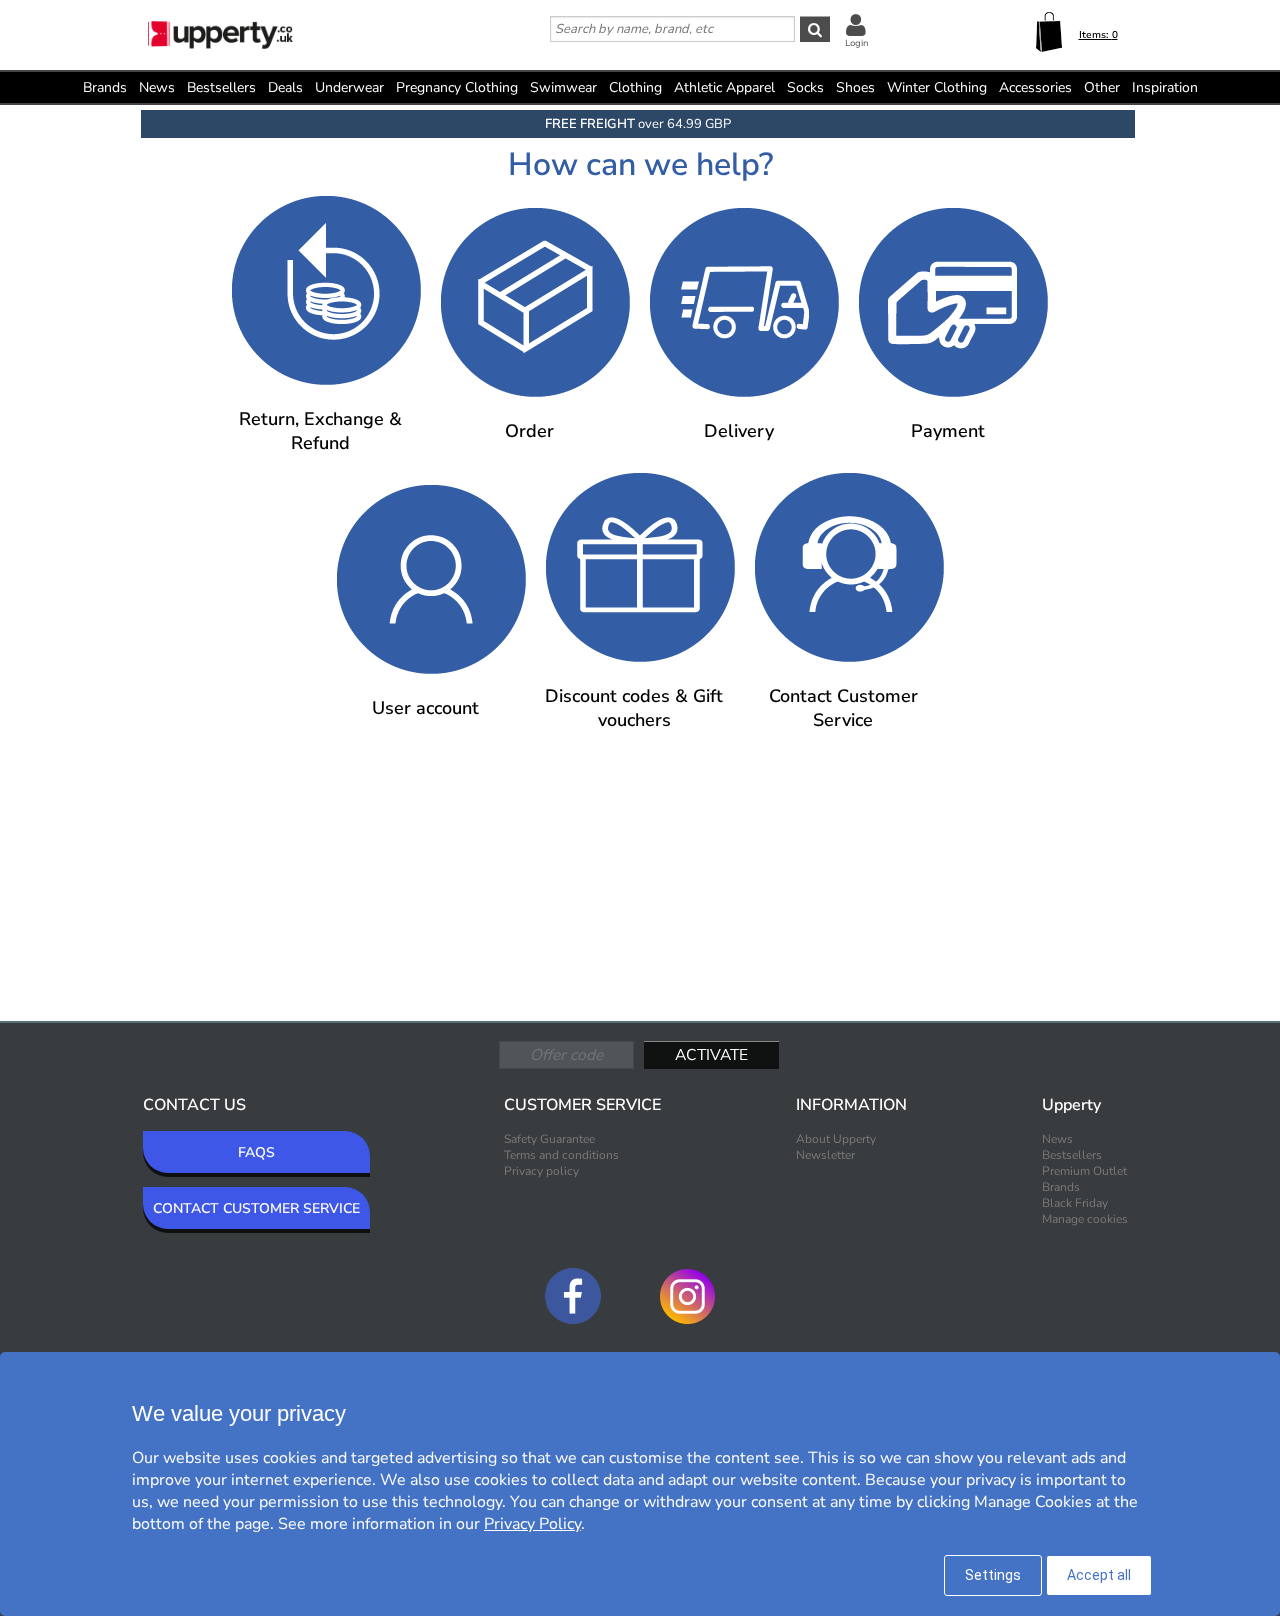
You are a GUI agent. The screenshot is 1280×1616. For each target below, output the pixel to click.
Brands (105, 87)
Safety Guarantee (549, 1139)
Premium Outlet (1084, 1171)
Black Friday (1075, 1203)
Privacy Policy (532, 1524)
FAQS (256, 1152)
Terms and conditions (561, 1155)
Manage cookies (1085, 1219)
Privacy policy (541, 1171)
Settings (993, 1575)
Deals (285, 87)
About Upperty (836, 1139)
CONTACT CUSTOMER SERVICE (256, 1208)
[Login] (856, 24)
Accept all (1099, 1575)
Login (856, 43)
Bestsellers (221, 87)
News (157, 87)
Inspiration (1165, 87)
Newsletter (825, 1155)
